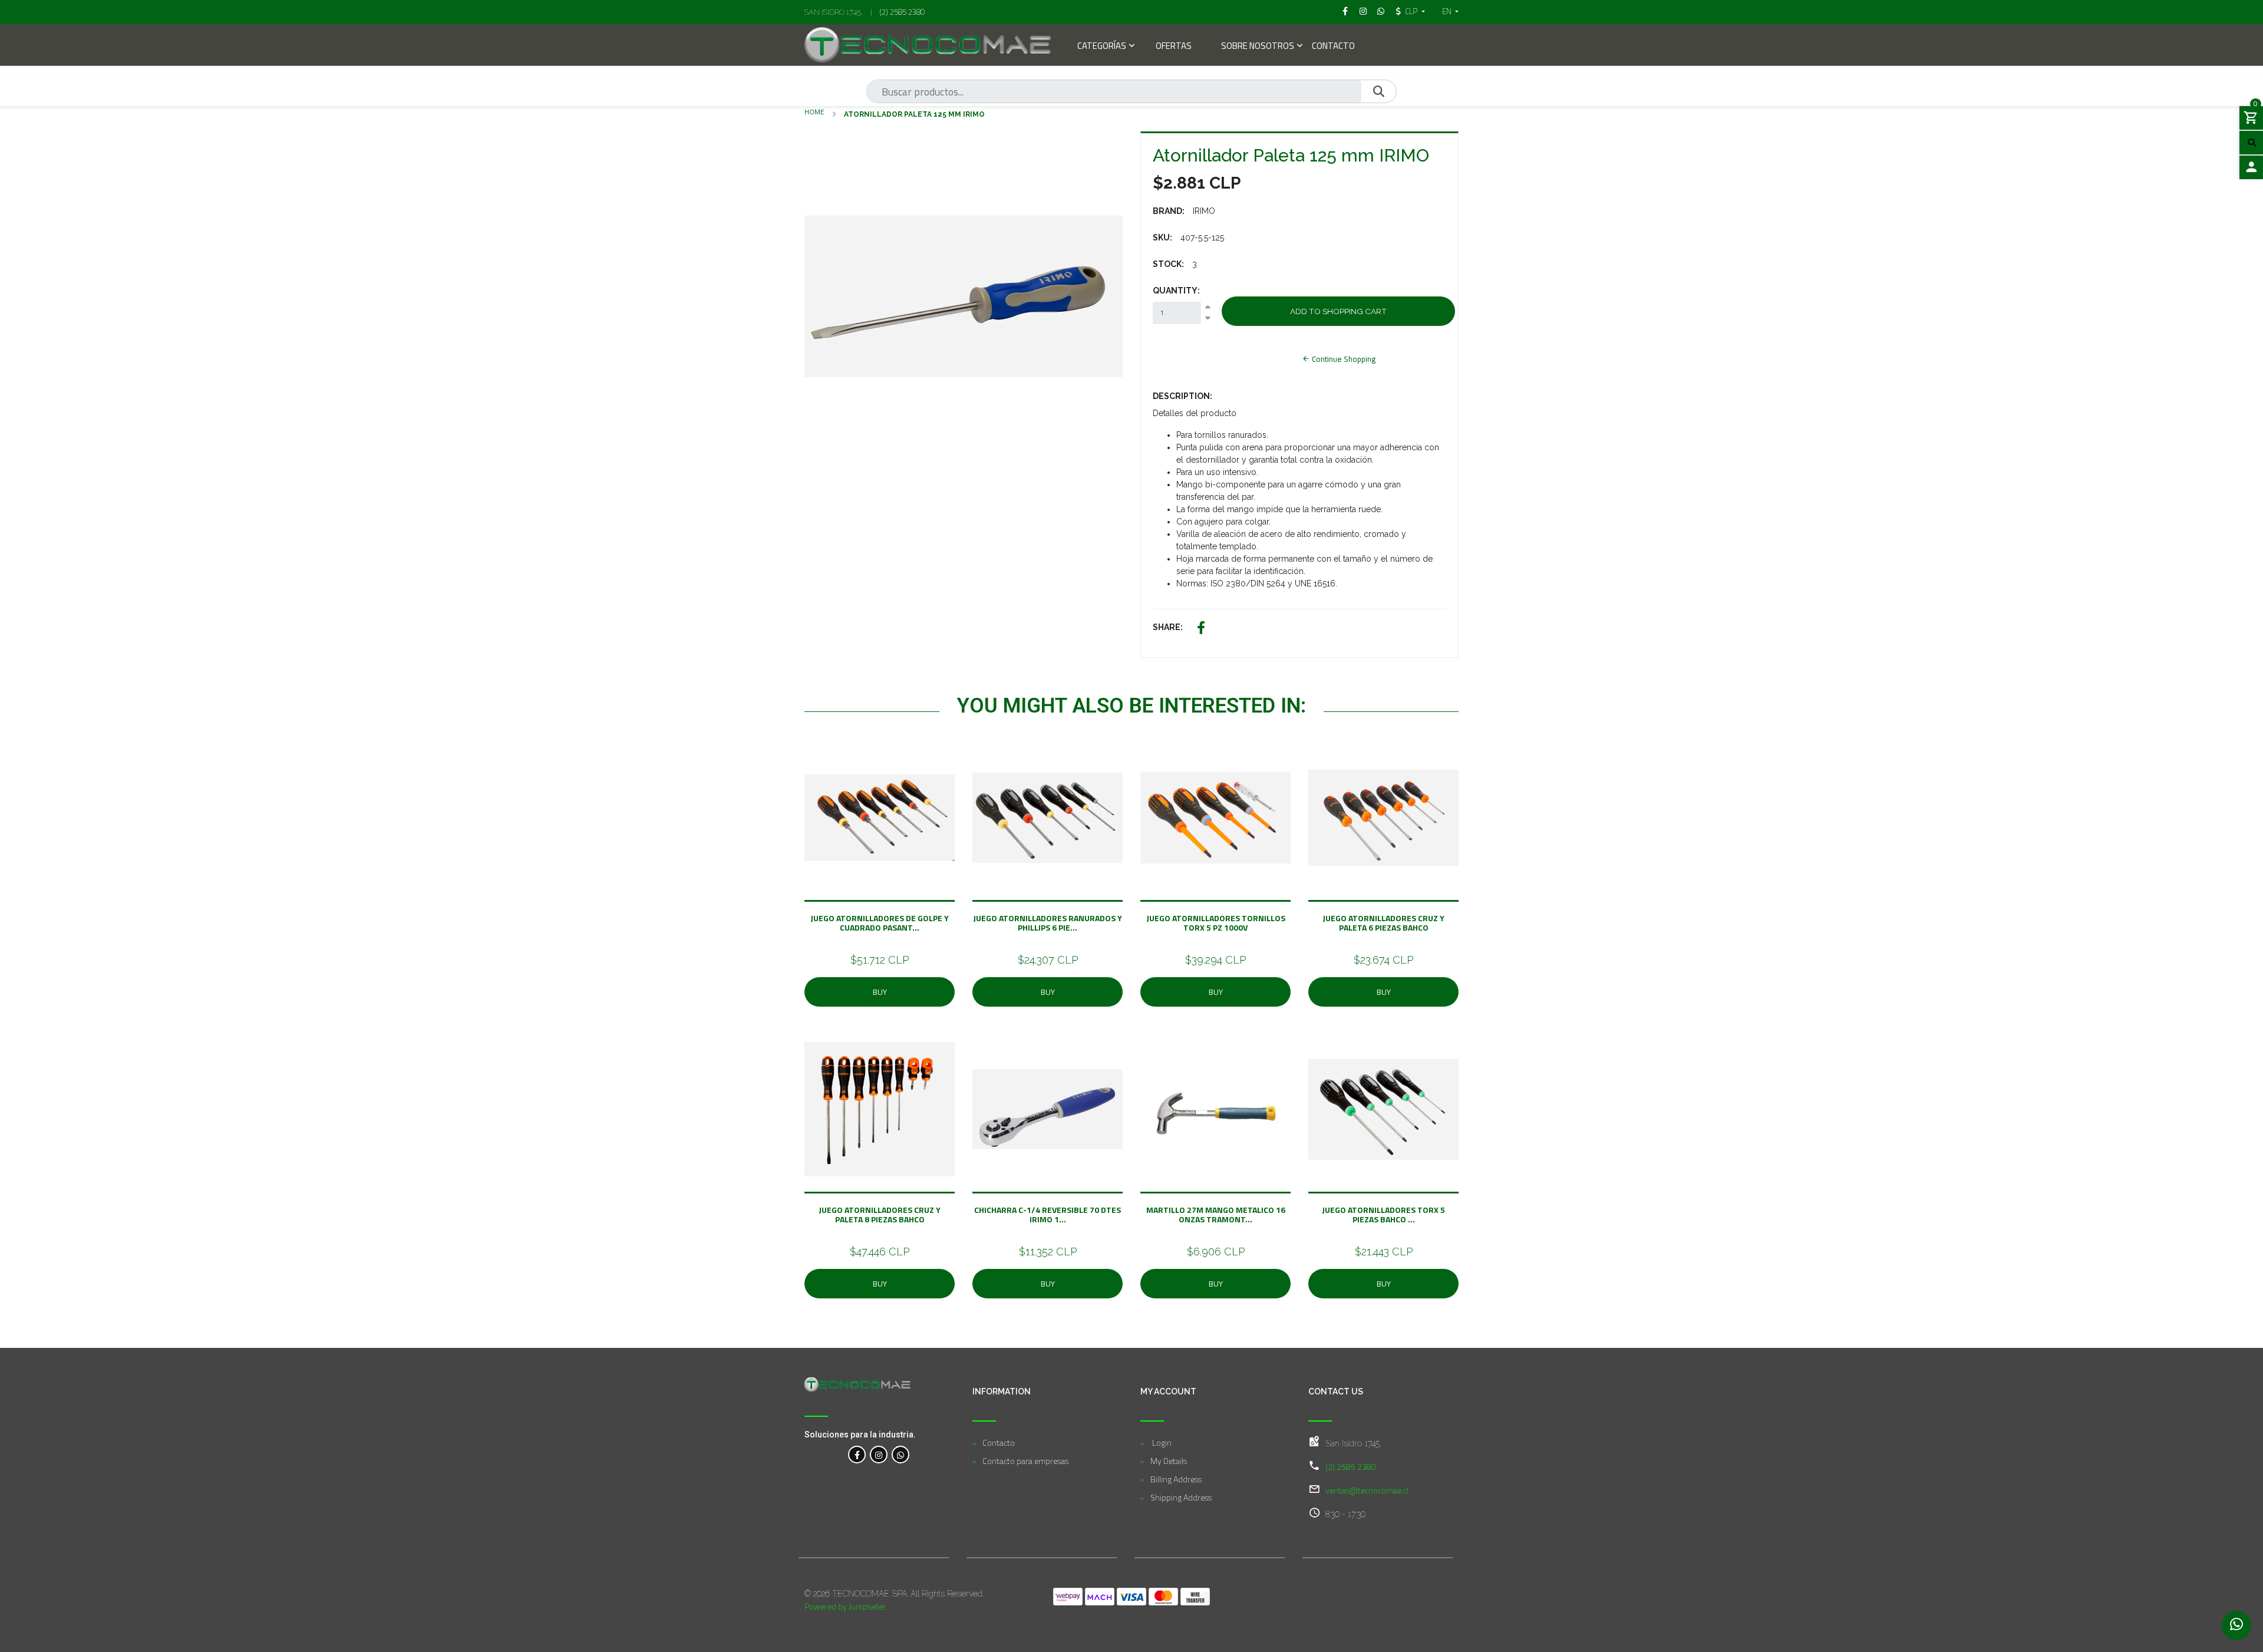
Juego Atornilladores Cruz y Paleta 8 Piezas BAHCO (880, 1214)
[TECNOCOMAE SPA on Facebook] (857, 1455)
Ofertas (1174, 47)
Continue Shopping (1343, 359)
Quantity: (1176, 291)
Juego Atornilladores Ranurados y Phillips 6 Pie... (1048, 923)
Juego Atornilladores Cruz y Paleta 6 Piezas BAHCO (1383, 923)
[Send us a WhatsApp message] (2236, 1625)
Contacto (1333, 47)
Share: (1168, 627)
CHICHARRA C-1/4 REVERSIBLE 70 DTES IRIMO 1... (1048, 1214)
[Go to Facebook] (1345, 11)
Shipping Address (1181, 1497)
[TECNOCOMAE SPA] (928, 45)
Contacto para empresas (1025, 1461)
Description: (1182, 396)
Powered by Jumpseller (845, 1606)
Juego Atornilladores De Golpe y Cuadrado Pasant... (880, 923)
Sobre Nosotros (1258, 47)
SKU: (1162, 238)
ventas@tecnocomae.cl (1367, 1490)
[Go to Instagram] (1363, 11)
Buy (880, 992)
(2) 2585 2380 (902, 12)
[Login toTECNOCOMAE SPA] (2251, 167)
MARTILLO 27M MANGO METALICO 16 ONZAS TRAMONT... (1216, 1214)
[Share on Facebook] (1201, 629)
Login (1161, 1442)
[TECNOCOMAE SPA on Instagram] (879, 1455)
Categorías (1102, 47)
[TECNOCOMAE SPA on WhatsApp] (900, 1455)
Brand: (1169, 211)
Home (814, 112)
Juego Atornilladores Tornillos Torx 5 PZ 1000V (1216, 923)
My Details (1169, 1461)
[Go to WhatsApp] (1381, 11)
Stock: (1168, 264)
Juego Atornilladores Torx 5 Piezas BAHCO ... (1383, 1214)
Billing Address (1176, 1479)
